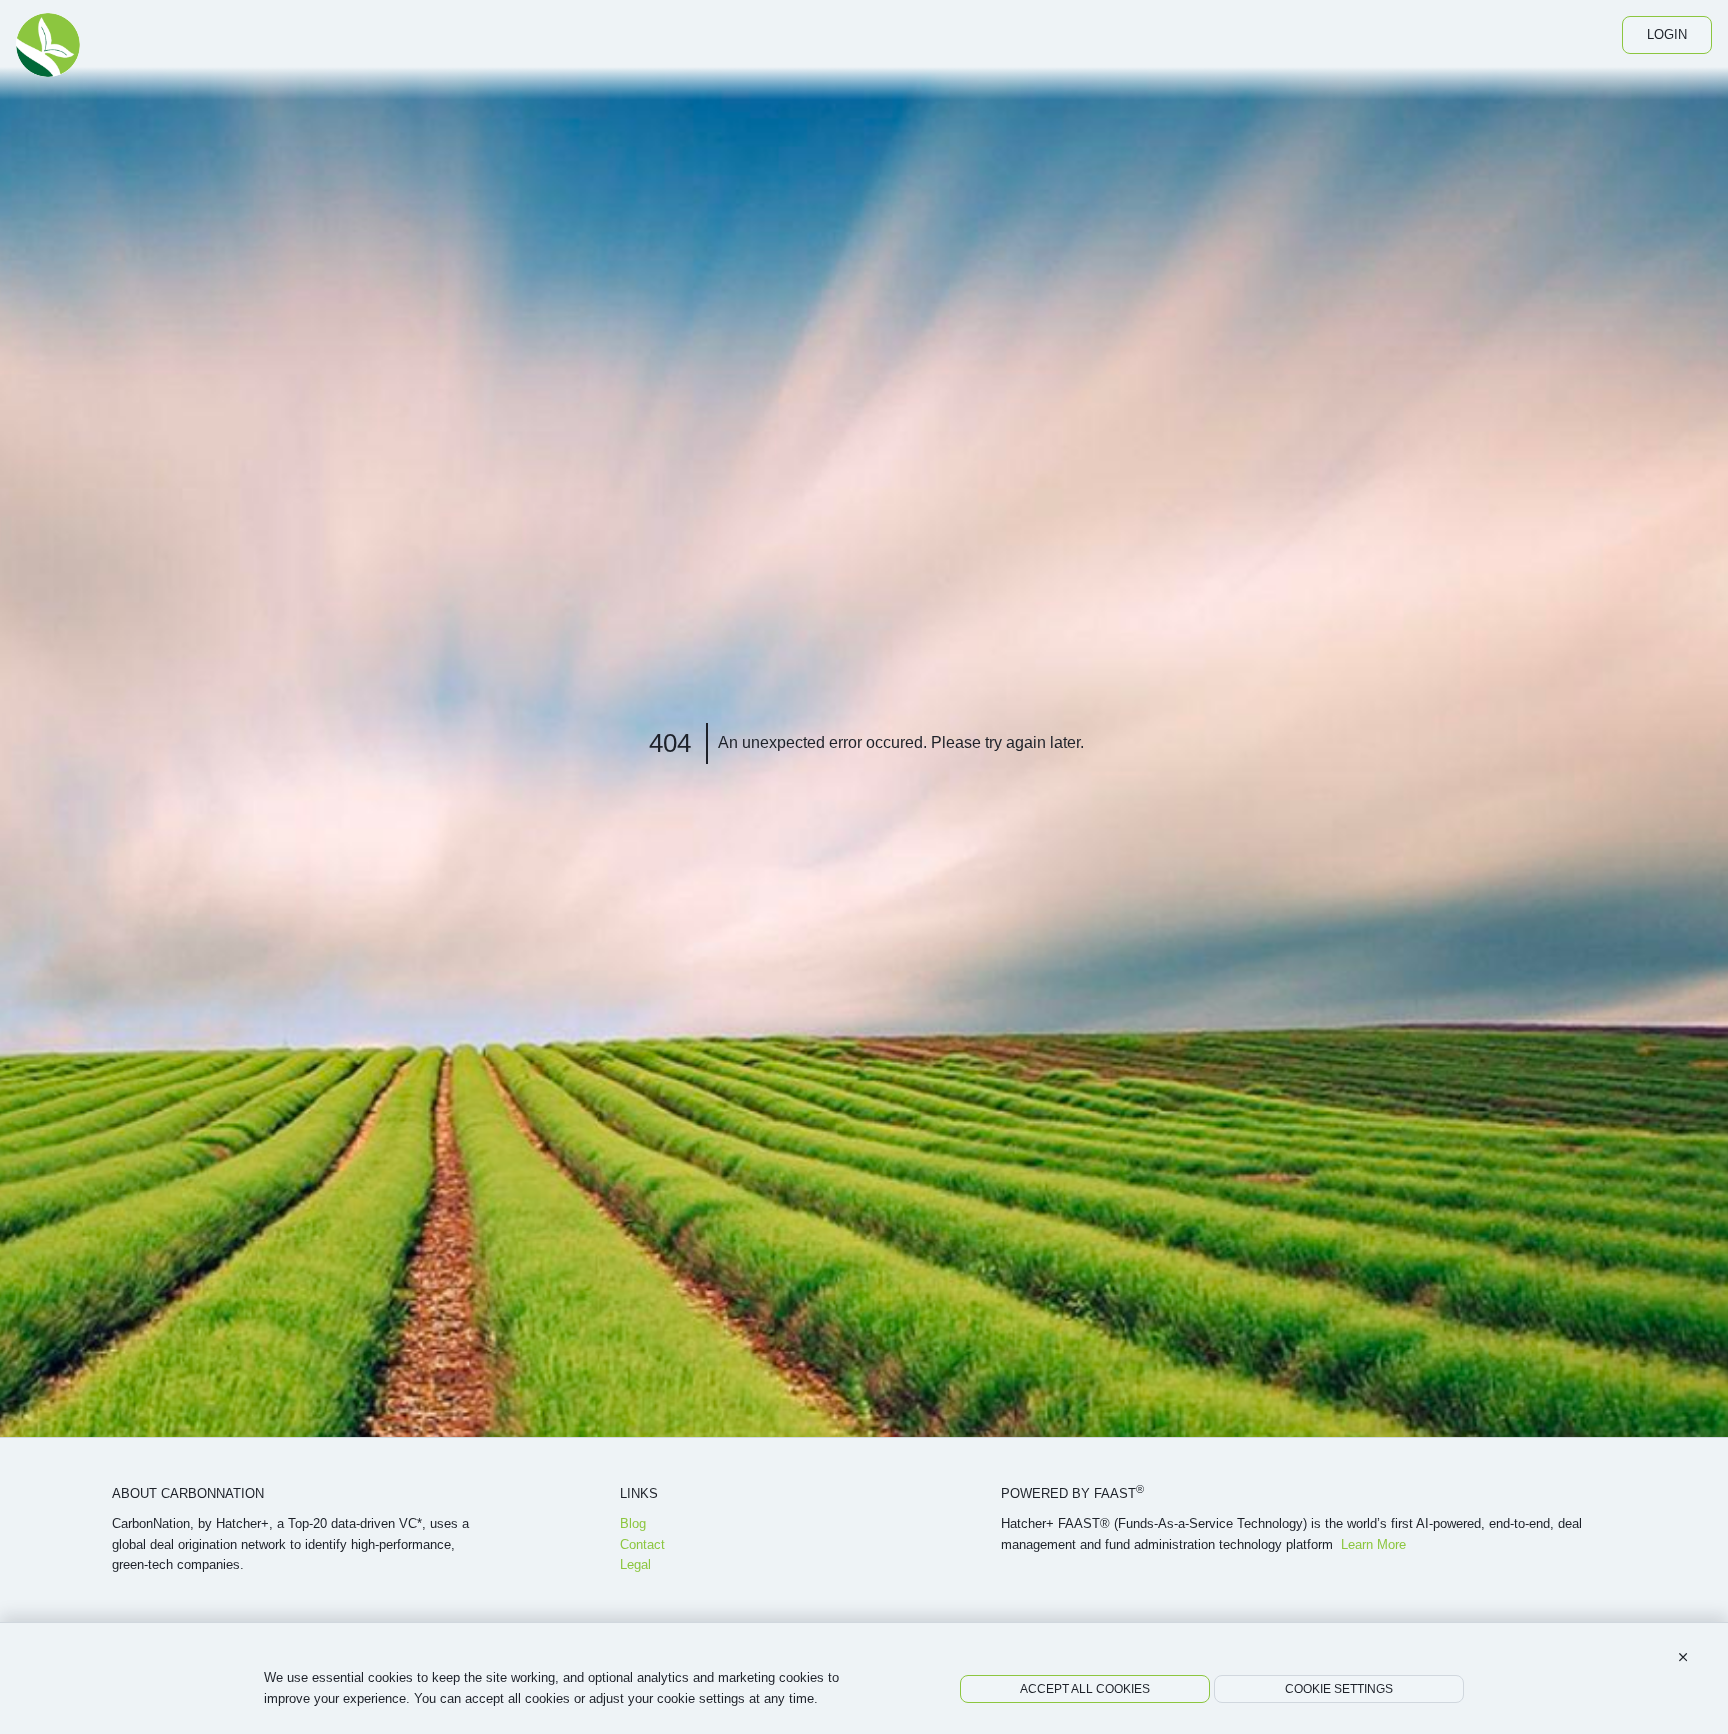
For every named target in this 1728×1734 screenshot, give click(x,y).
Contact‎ (642, 1544)
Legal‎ (635, 1564)
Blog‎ (633, 1523)
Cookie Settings (1339, 1688)
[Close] (1683, 1658)
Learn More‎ (1373, 1544)
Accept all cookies (1085, 1688)
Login (1667, 34)
